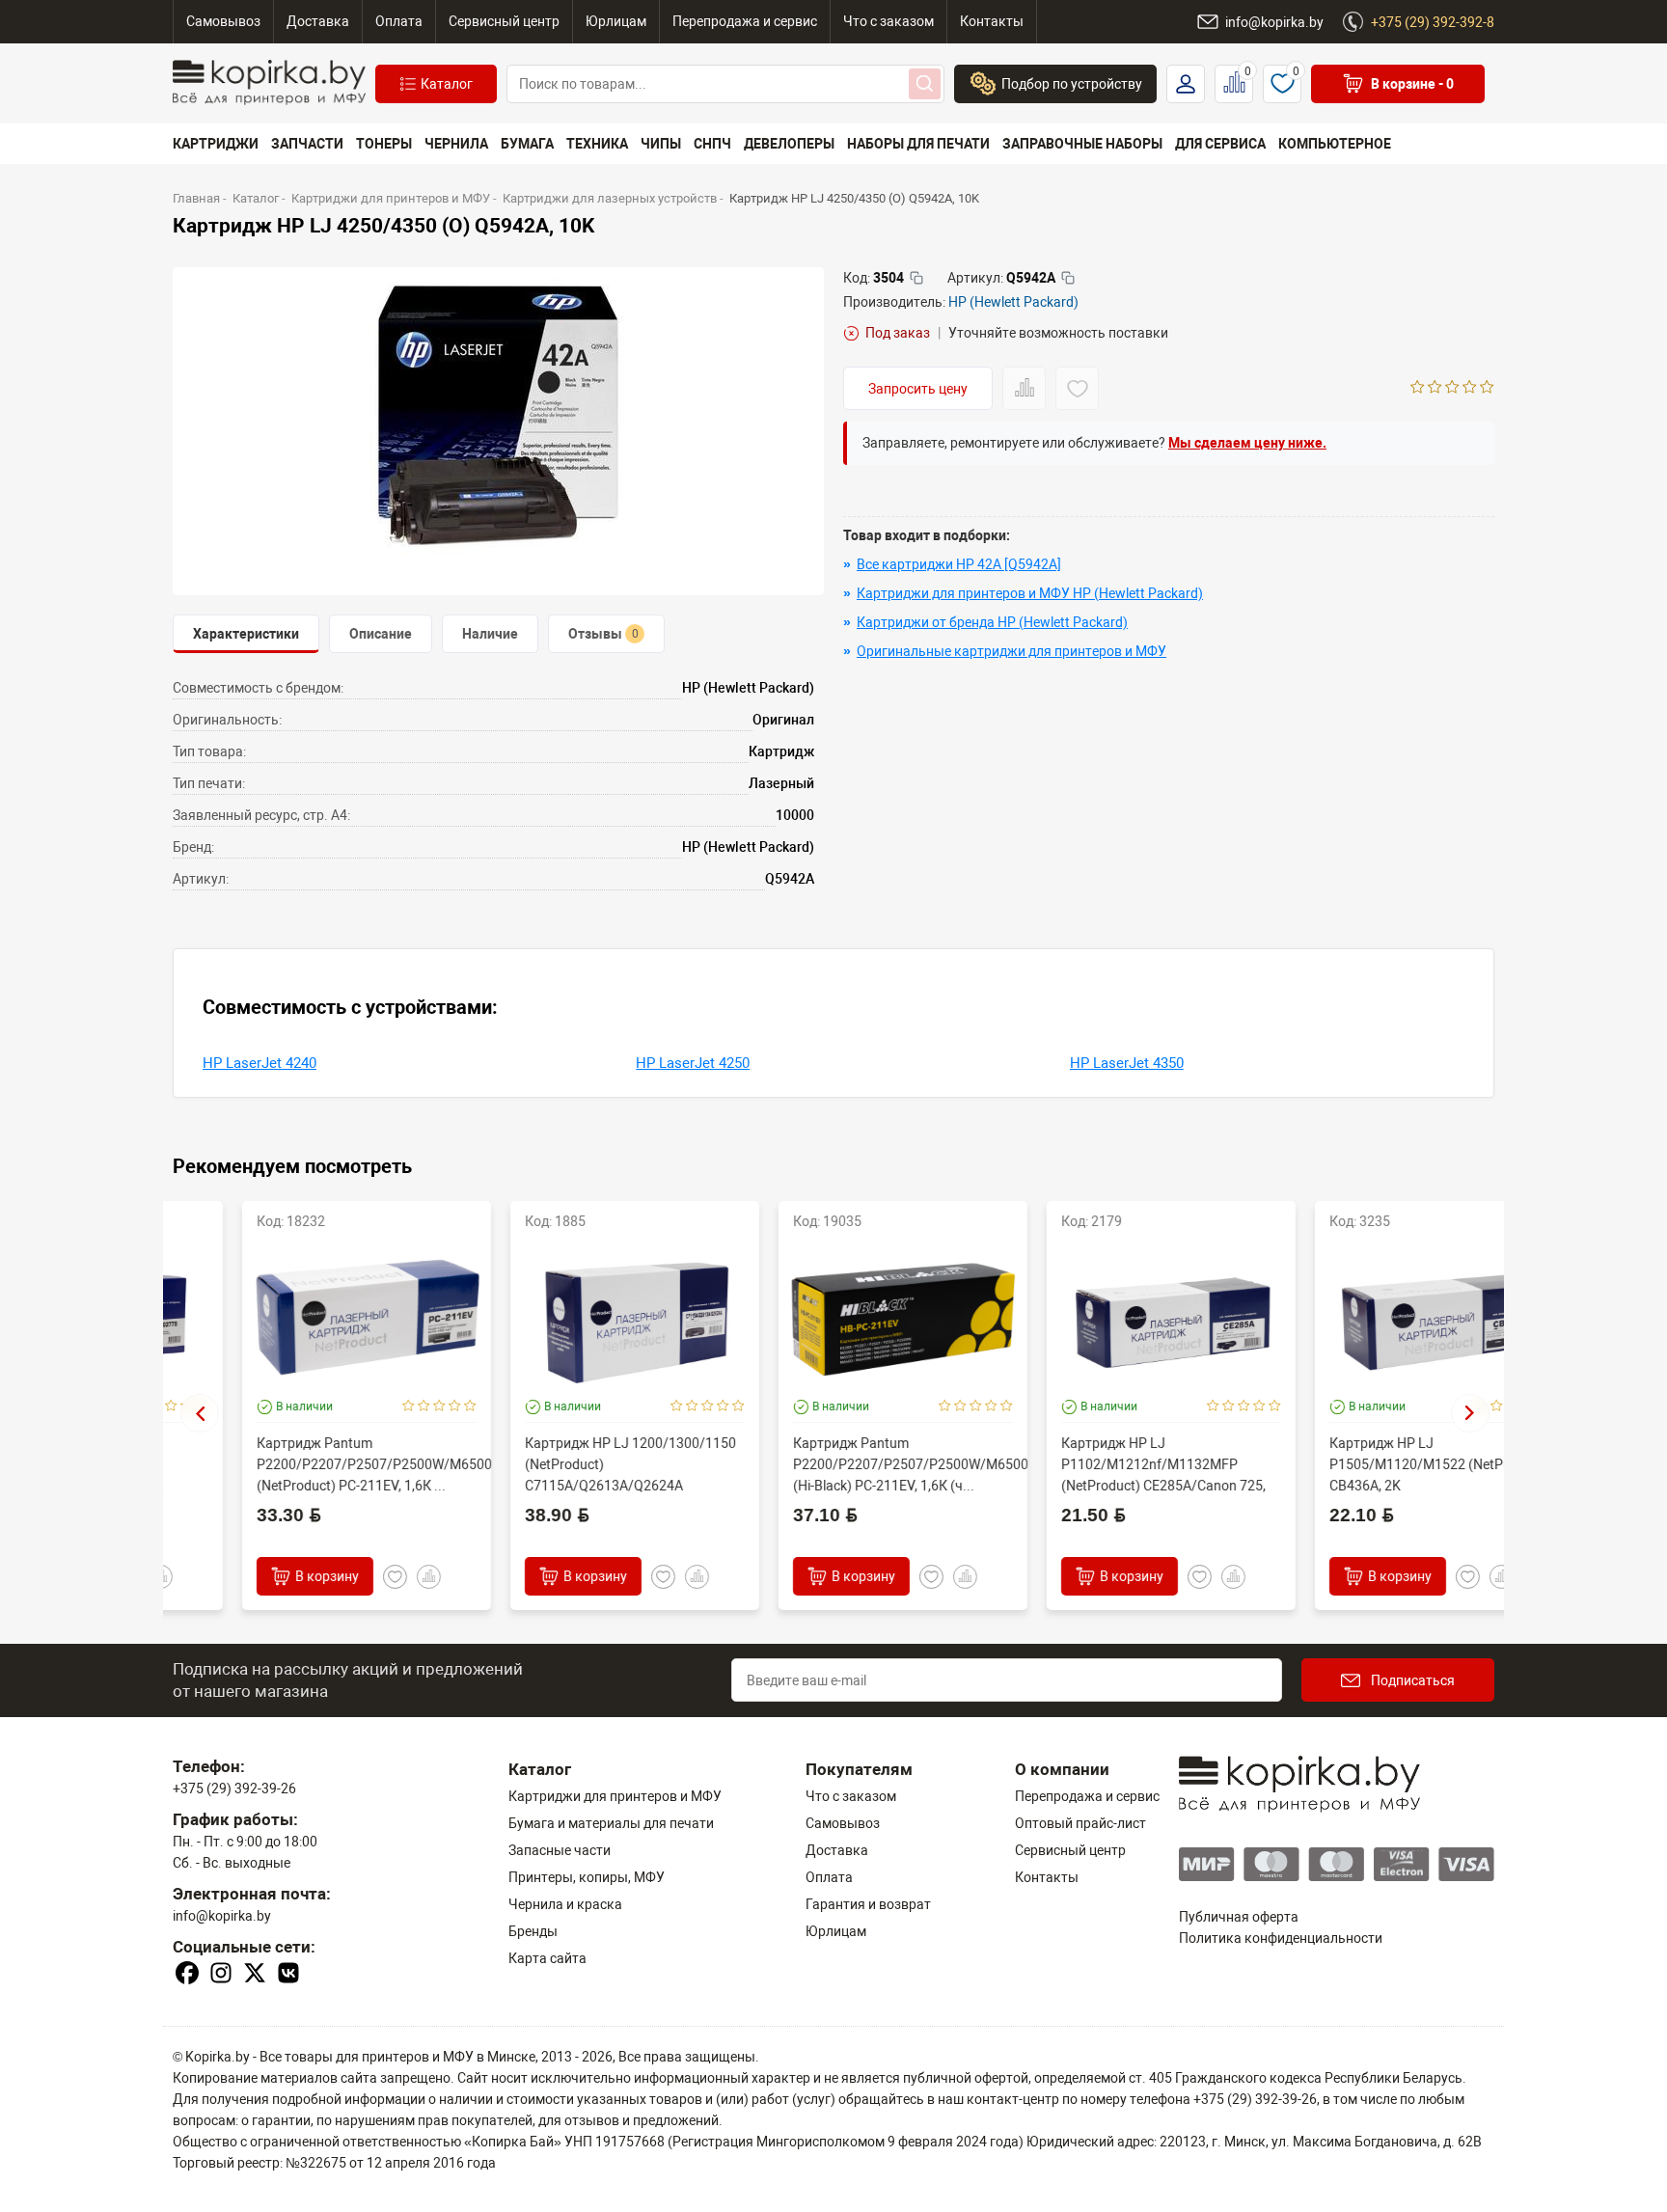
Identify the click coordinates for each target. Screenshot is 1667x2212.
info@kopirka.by (222, 1916)
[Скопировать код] (916, 278)
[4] (1470, 389)
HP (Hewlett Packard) (1013, 302)
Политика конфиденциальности (1281, 1938)
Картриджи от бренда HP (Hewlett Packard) (992, 622)
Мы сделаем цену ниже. (1247, 443)
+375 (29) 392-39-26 (234, 1789)
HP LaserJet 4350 (1127, 1063)
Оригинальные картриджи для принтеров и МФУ (1011, 651)
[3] (1452, 389)
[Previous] (200, 1413)
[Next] (1470, 1413)
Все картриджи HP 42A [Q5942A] (959, 564)
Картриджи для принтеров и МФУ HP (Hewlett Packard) (1030, 593)
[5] (1487, 389)
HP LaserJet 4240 (260, 1063)
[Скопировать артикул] (1068, 278)
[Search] (925, 84)
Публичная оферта (1239, 1917)
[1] (1418, 389)
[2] (1435, 389)
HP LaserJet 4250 (693, 1063)
